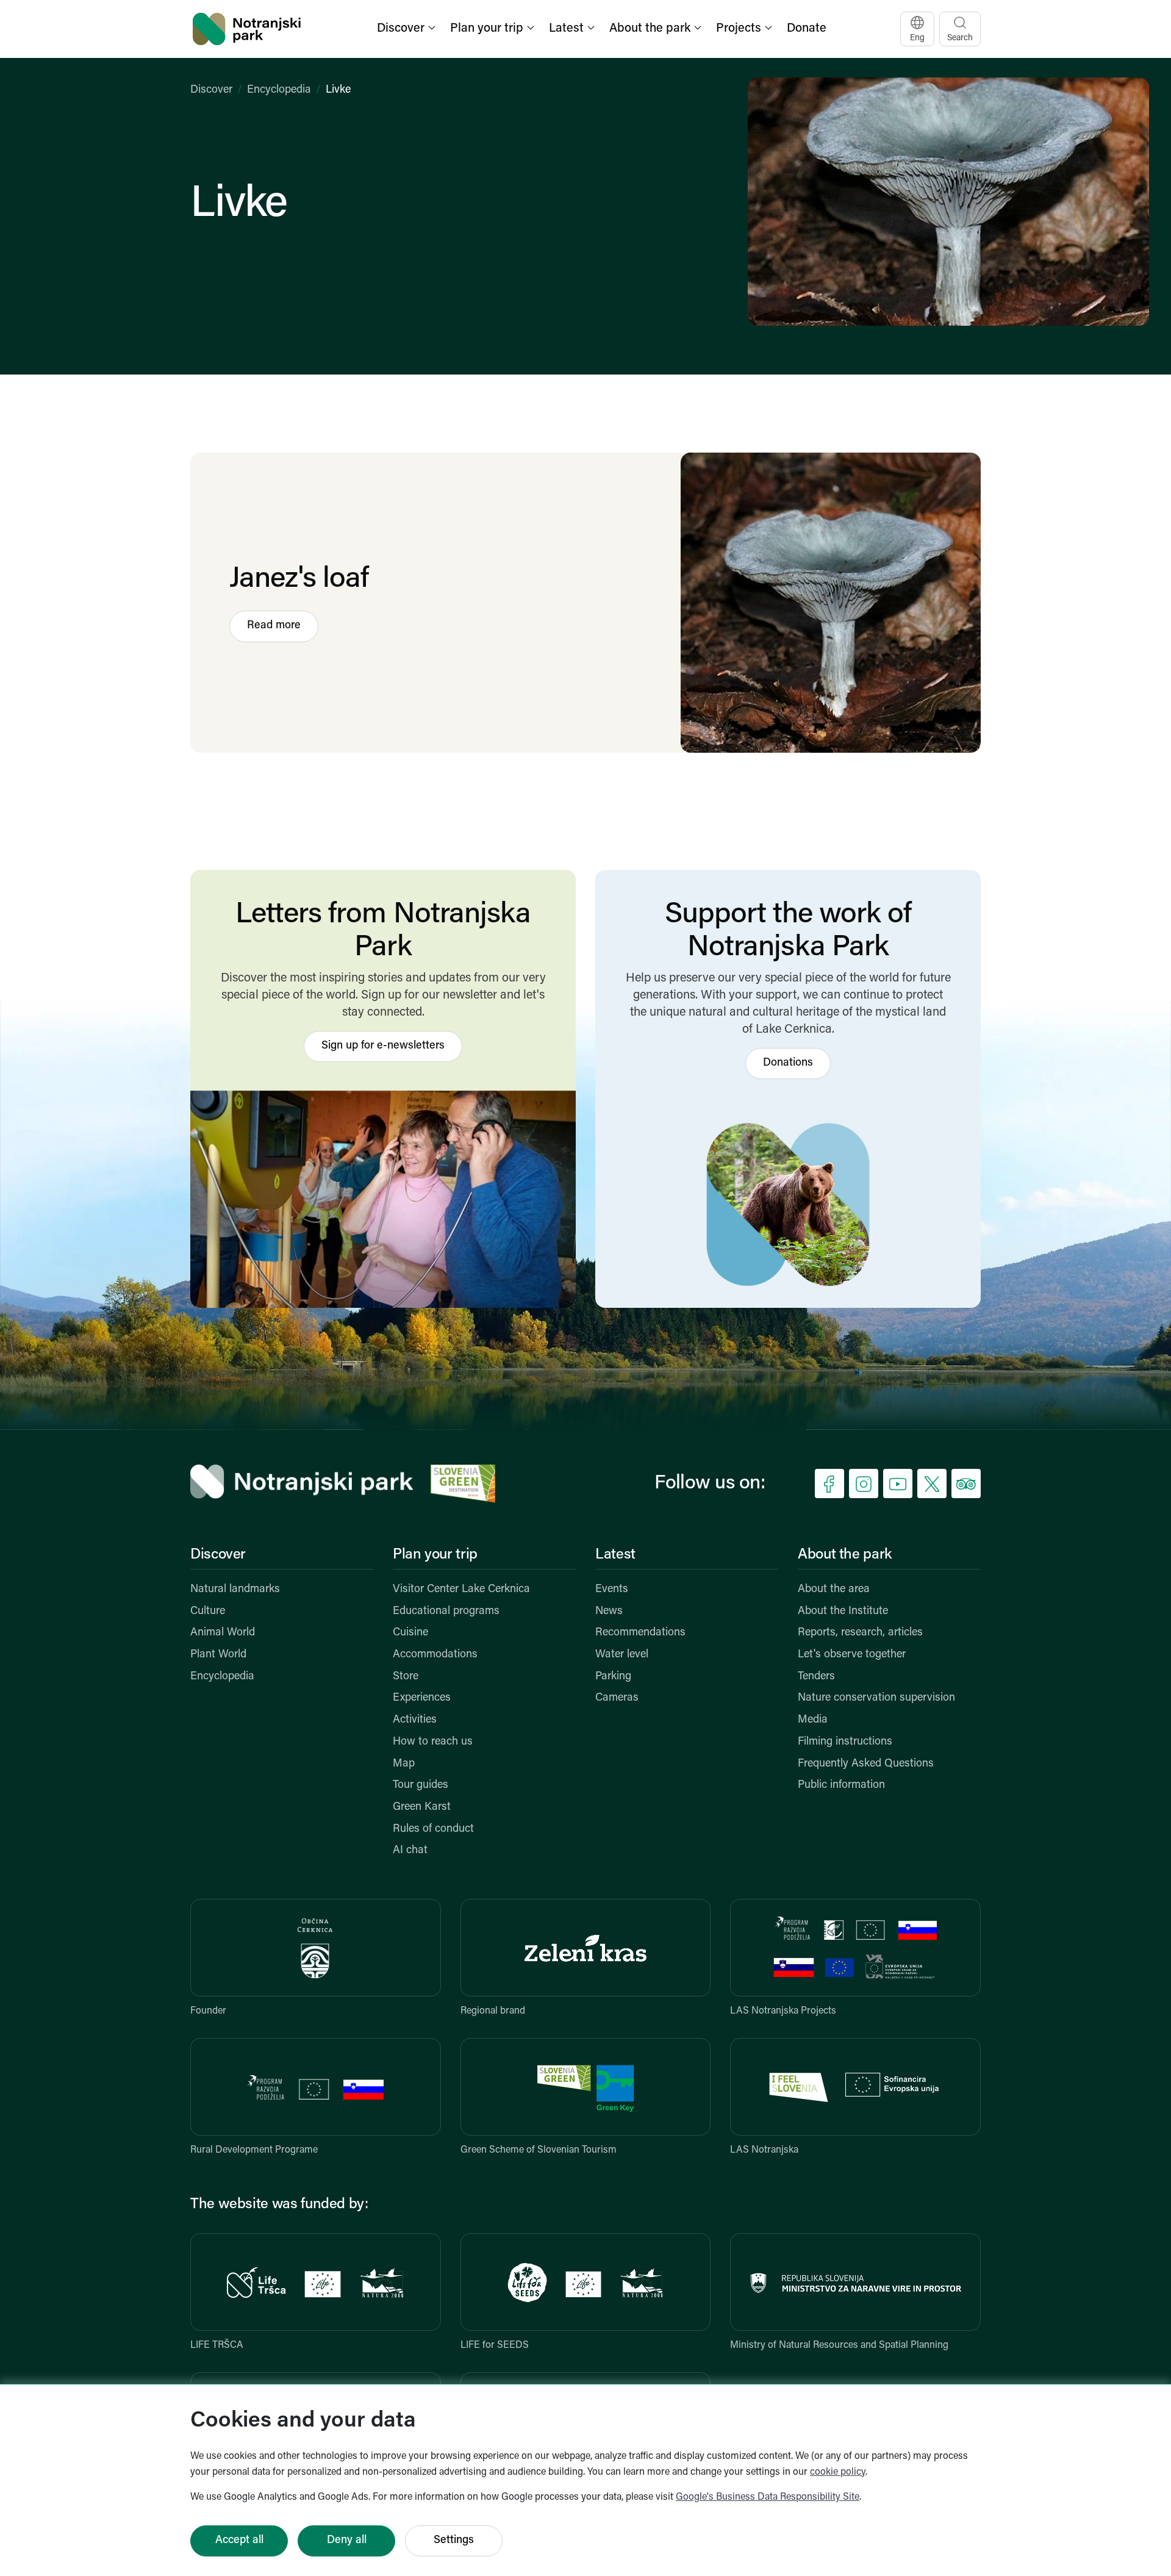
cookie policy (838, 2472)
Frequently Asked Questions (866, 1764)
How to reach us (433, 1742)
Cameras (617, 1698)
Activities (415, 1720)
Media (813, 1720)
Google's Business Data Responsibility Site (768, 2497)
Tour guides (421, 1785)
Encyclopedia (279, 90)
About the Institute (843, 1612)
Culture (208, 1612)
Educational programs (446, 1612)
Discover (211, 90)
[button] (407, 29)
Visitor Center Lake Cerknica (461, 1590)
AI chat (410, 1851)
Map (404, 1764)
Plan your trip (435, 1555)
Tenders (816, 1677)
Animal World (223, 1633)
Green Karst (422, 1807)
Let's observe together (852, 1655)
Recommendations (640, 1633)
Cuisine (410, 1633)
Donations (788, 1063)
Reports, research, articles (860, 1633)
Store (406, 1677)
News (609, 1612)
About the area (834, 1590)
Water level (622, 1655)
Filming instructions (845, 1742)
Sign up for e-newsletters (383, 1046)
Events (612, 1590)
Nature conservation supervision (876, 1698)
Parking (613, 1677)
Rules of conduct (433, 1829)
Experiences (422, 1698)
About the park (845, 1555)
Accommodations (435, 1655)
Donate (807, 29)
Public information (841, 1785)
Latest (615, 1555)
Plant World (218, 1655)
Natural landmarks (235, 1590)
